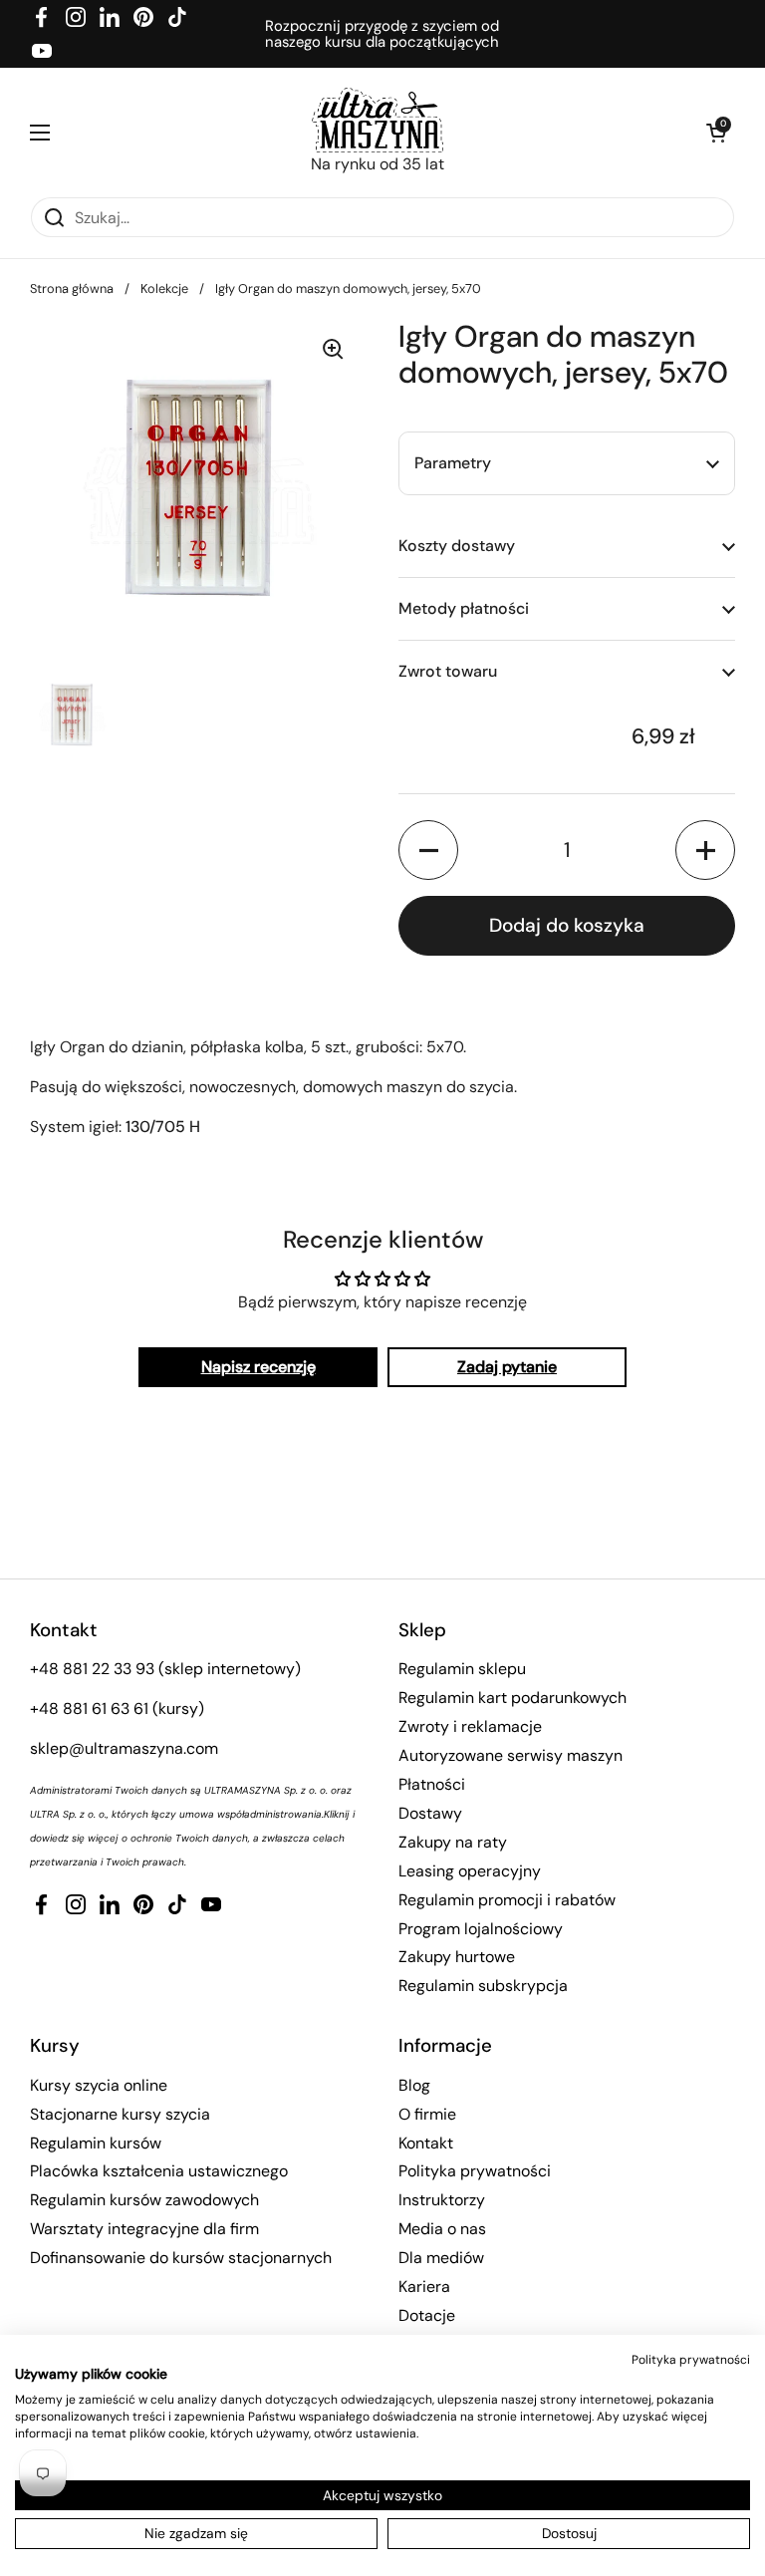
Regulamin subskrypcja (483, 1986)
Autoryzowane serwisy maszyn (510, 1755)
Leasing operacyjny (470, 1871)
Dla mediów (441, 2258)
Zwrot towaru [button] (448, 671)
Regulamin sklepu (462, 1669)
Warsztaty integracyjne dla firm (144, 2229)
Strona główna (72, 288)
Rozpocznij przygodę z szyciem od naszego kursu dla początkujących (382, 34)
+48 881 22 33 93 (92, 1669)
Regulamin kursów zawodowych (144, 2200)
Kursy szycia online (99, 2085)
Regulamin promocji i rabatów (507, 1900)
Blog (414, 2085)
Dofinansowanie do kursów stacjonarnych (181, 2258)
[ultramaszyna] (378, 120)
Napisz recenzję (258, 1367)
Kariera (424, 2287)
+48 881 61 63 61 (89, 1709)
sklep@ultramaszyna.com (124, 1748)
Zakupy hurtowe (457, 1957)
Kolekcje (164, 288)
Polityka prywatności (475, 2171)
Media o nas (442, 2229)
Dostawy (430, 1813)
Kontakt (426, 2143)
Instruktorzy (442, 2200)
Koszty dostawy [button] (457, 546)
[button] (715, 133)
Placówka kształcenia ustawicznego (159, 2171)
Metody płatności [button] (464, 608)
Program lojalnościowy (481, 1929)
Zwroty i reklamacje (470, 1726)
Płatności (432, 1784)
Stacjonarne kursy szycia (120, 2114)
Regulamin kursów (96, 2143)
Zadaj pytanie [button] (507, 1367)
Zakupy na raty (453, 1842)
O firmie (427, 2114)
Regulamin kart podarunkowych (512, 1698)
